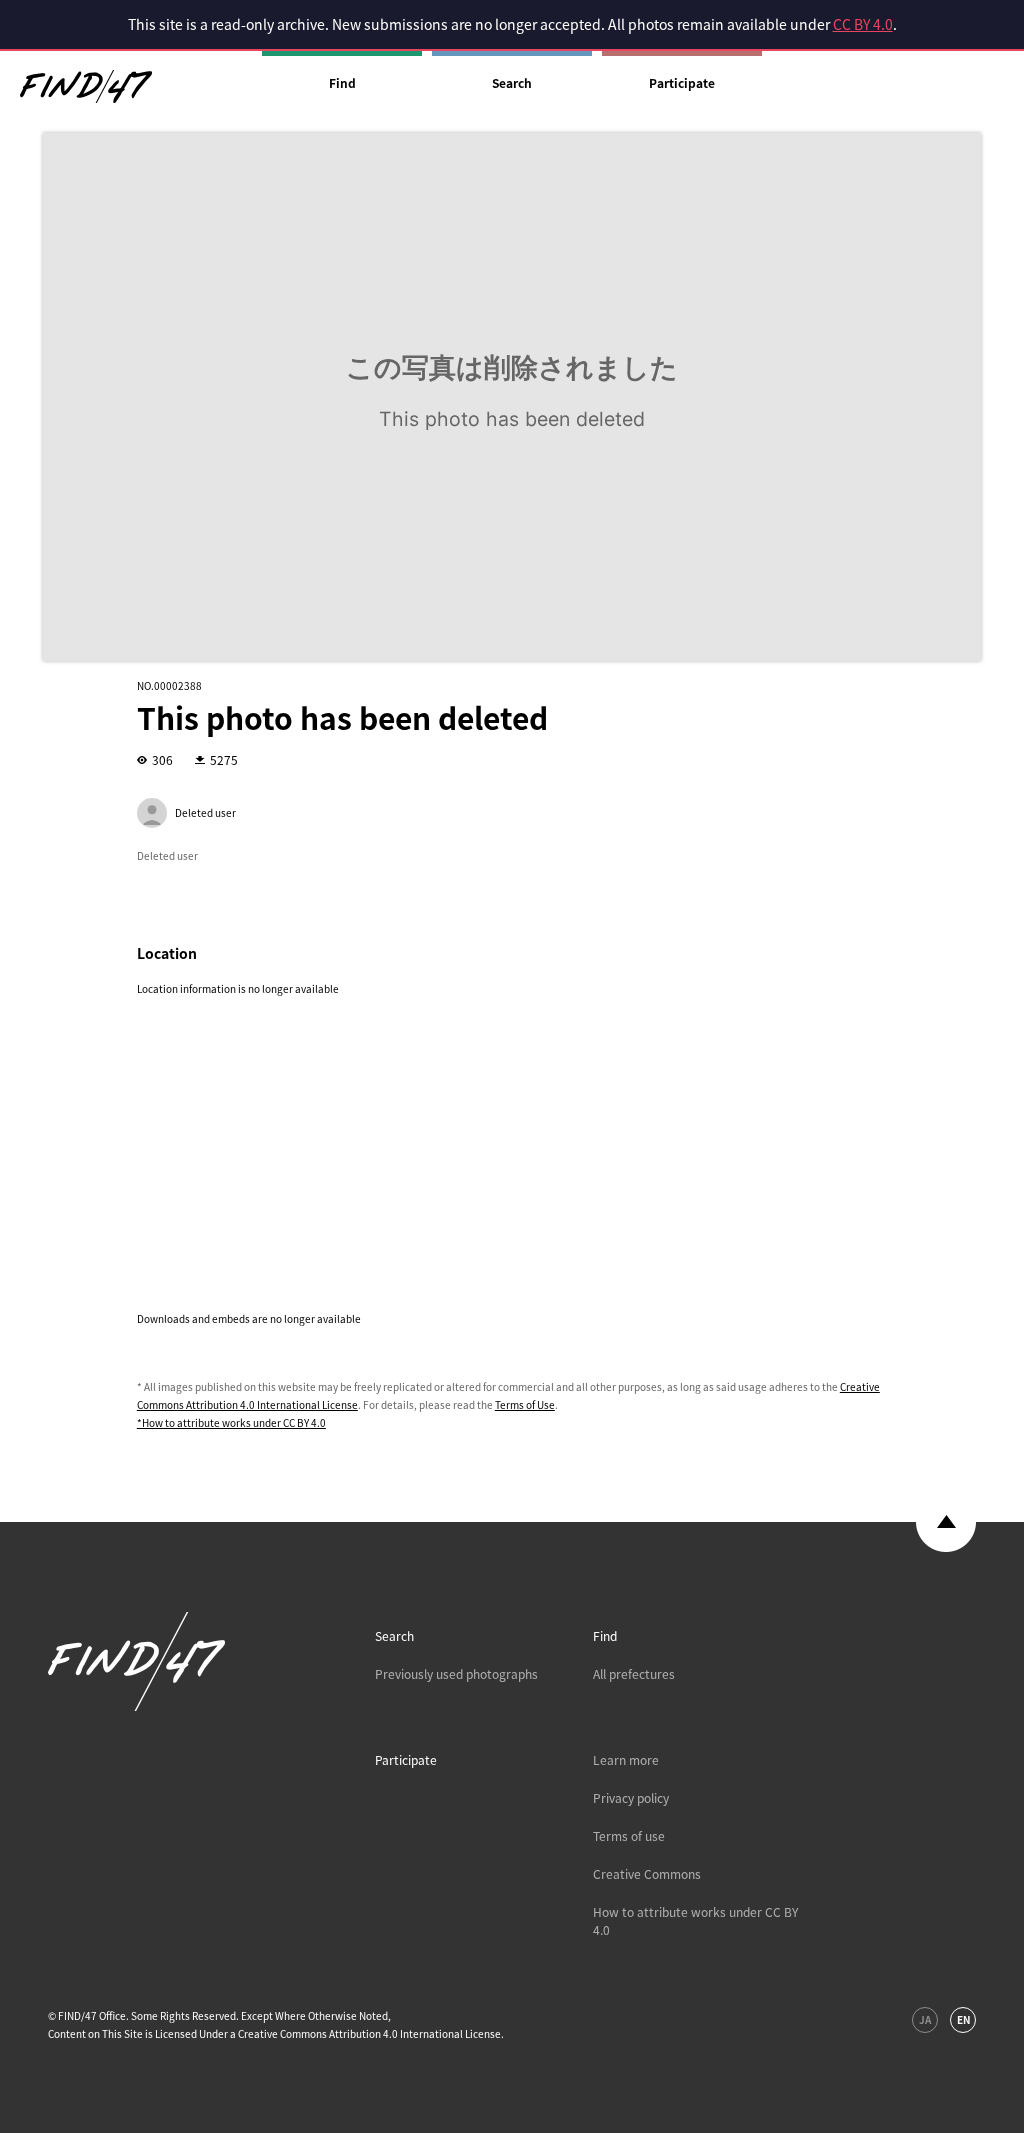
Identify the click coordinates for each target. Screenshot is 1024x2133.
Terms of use (629, 1836)
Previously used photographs (456, 1674)
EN (963, 2019)
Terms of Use (525, 1404)
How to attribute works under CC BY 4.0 (695, 1921)
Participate (682, 83)
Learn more (626, 1760)
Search (512, 83)
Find (342, 83)
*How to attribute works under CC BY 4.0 (231, 1422)
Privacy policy (631, 1798)
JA (925, 2019)
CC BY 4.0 (863, 24)
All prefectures (634, 1674)
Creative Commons (647, 1874)
